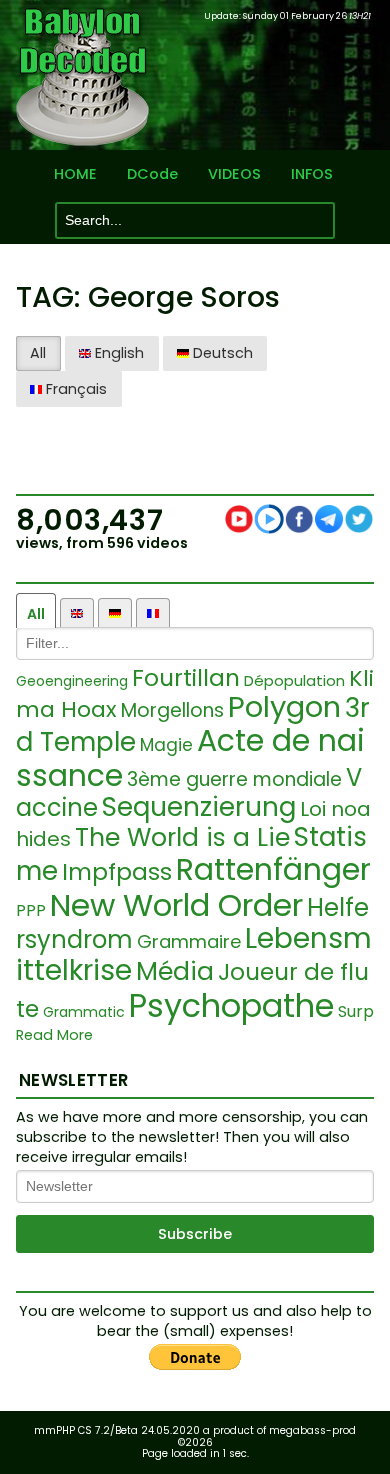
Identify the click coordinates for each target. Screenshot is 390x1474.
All (38, 353)
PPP (31, 910)
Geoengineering (72, 681)
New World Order (176, 905)
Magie (166, 745)
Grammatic (84, 1012)
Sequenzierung (199, 807)
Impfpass (117, 872)
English (117, 353)
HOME (75, 174)
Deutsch (221, 353)
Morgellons (172, 710)
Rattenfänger (273, 869)
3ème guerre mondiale (234, 779)
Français (74, 389)
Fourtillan (186, 678)
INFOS (312, 174)
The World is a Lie (182, 837)
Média (175, 971)
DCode (152, 174)
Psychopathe (231, 1005)
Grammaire (189, 941)
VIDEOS (234, 174)
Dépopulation (294, 680)
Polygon (284, 707)
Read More (54, 1035)
